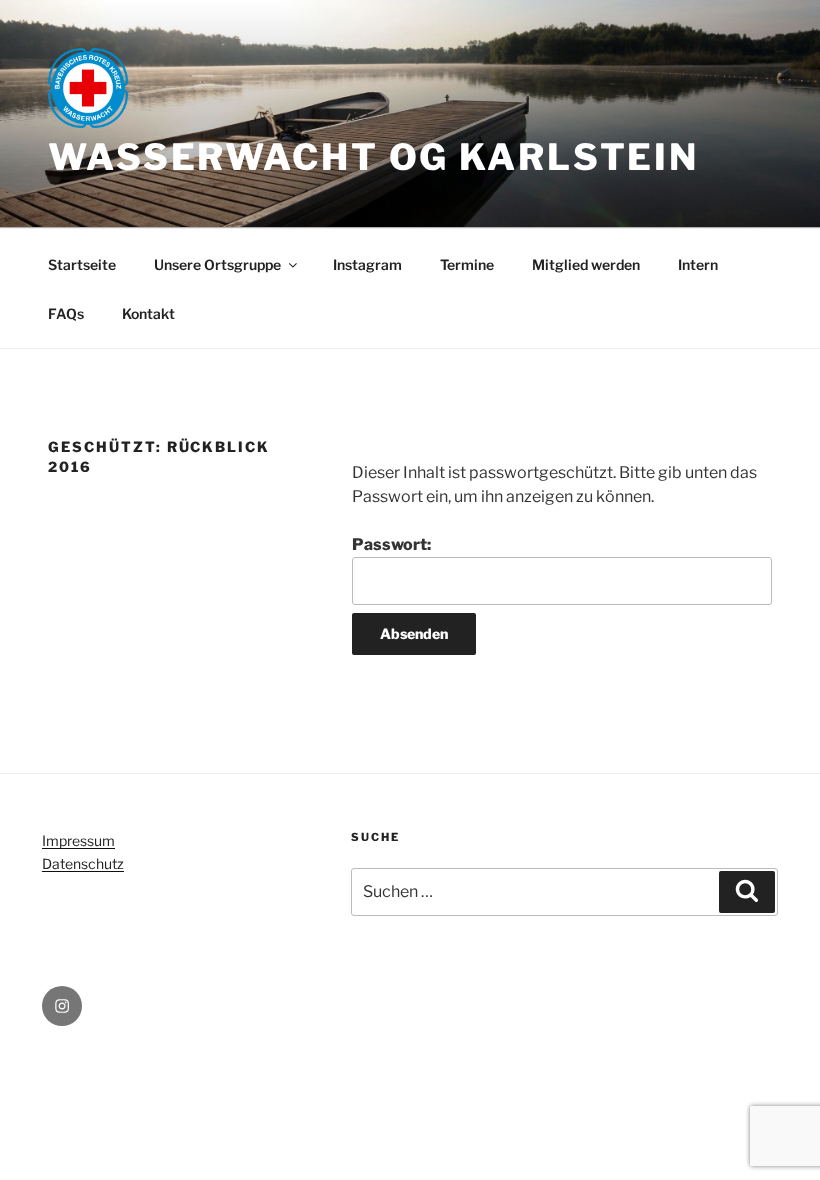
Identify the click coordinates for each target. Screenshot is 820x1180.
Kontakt (148, 313)
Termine (467, 264)
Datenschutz (83, 863)
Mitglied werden (586, 264)
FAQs (66, 313)
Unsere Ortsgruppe (217, 264)
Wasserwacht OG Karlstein (373, 157)
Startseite (82, 264)
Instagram (367, 264)
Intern (698, 264)
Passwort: (391, 544)
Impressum (78, 840)
